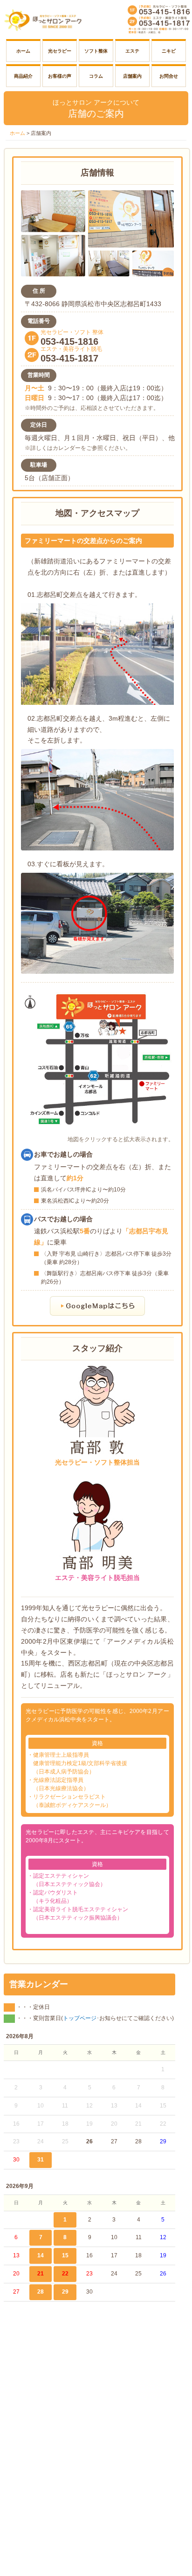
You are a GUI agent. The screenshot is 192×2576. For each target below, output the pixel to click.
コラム (96, 76)
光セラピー (60, 51)
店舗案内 (132, 76)
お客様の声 (60, 76)
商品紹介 (23, 76)
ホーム (23, 51)
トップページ (80, 2018)
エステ (132, 51)
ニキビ (169, 51)
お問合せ (169, 76)
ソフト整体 (96, 51)
